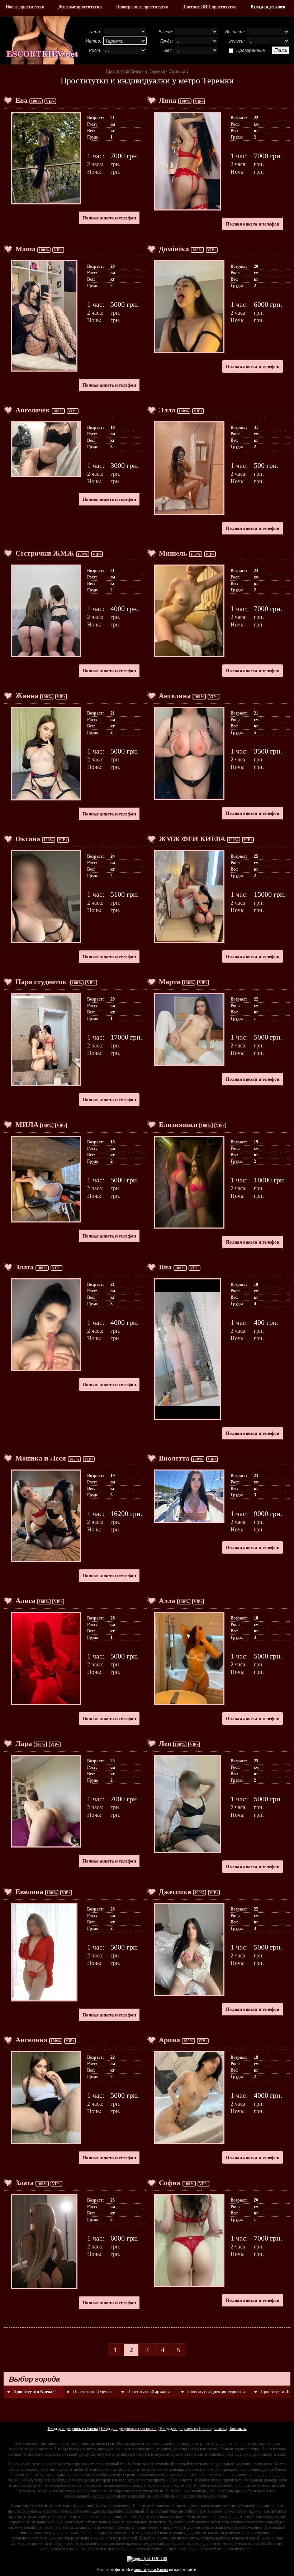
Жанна (27, 696)
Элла (167, 410)
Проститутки (92, 2392)
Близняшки (178, 1124)
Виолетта (174, 1458)
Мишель (173, 553)
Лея (165, 1743)
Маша (25, 249)
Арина (169, 2040)
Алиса (25, 1601)
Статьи (220, 2429)
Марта (170, 982)
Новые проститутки (25, 7)
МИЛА (27, 1124)
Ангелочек (33, 410)
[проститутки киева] (42, 40)
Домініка (174, 249)
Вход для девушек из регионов (129, 2429)
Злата (25, 1267)
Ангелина (175, 696)
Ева (22, 100)
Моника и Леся (41, 1458)
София (170, 2183)
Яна (165, 1267)
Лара (24, 1743)
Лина (168, 100)
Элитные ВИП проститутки (210, 7)
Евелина (29, 1892)
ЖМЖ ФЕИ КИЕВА (192, 839)
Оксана (28, 839)
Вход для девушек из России (186, 2429)
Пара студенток (42, 982)
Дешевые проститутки (80, 7)
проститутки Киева (151, 2570)
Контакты (238, 2429)
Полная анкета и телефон (109, 218)
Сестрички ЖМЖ (45, 553)
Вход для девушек (268, 7)
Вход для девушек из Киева (73, 2429)
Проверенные (251, 50)
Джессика (175, 1892)
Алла (167, 1601)
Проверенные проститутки (142, 7)
